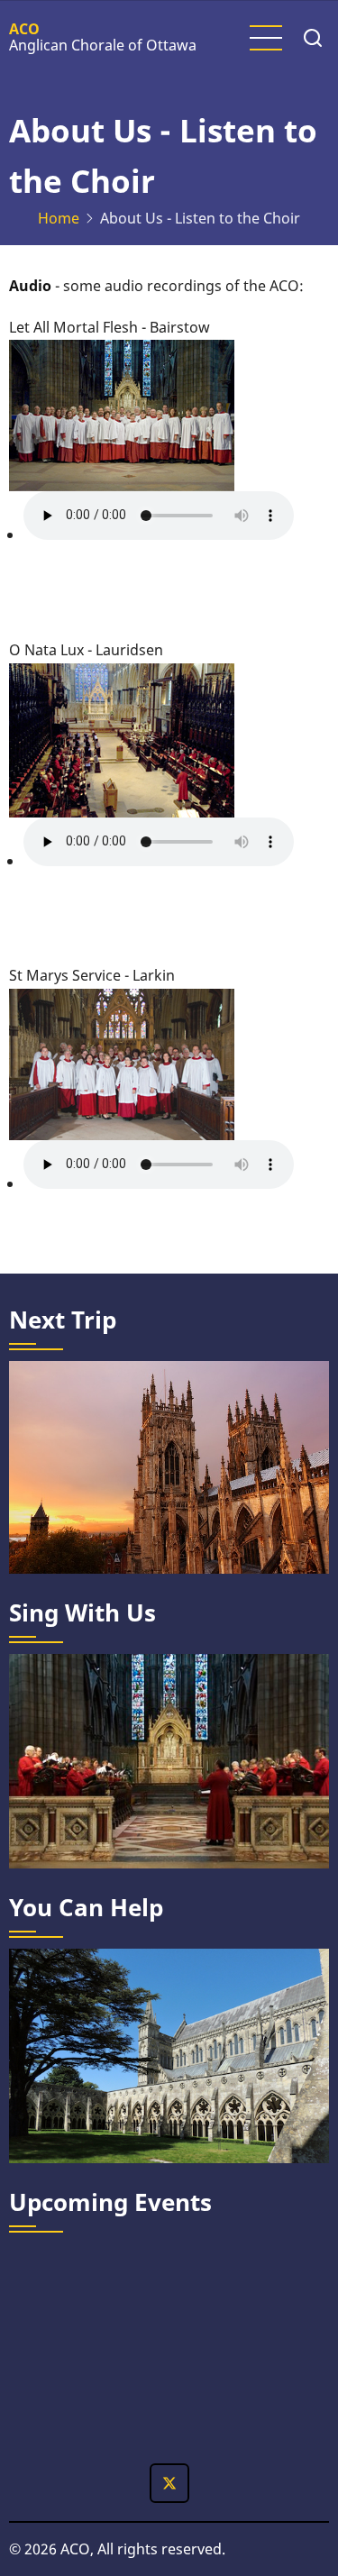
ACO (24, 29)
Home (59, 218)
